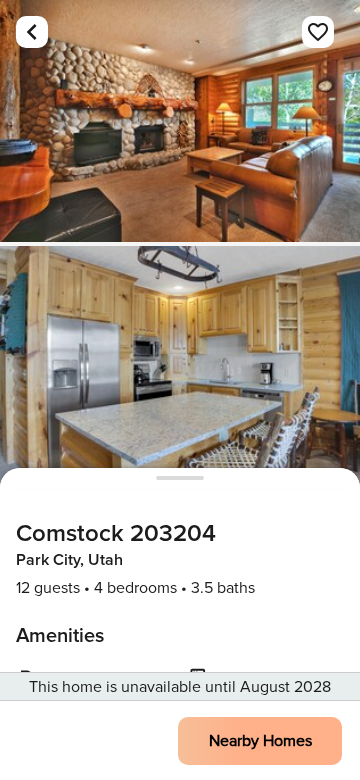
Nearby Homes (260, 741)
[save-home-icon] (318, 32)
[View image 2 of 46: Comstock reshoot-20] (180, 367)
